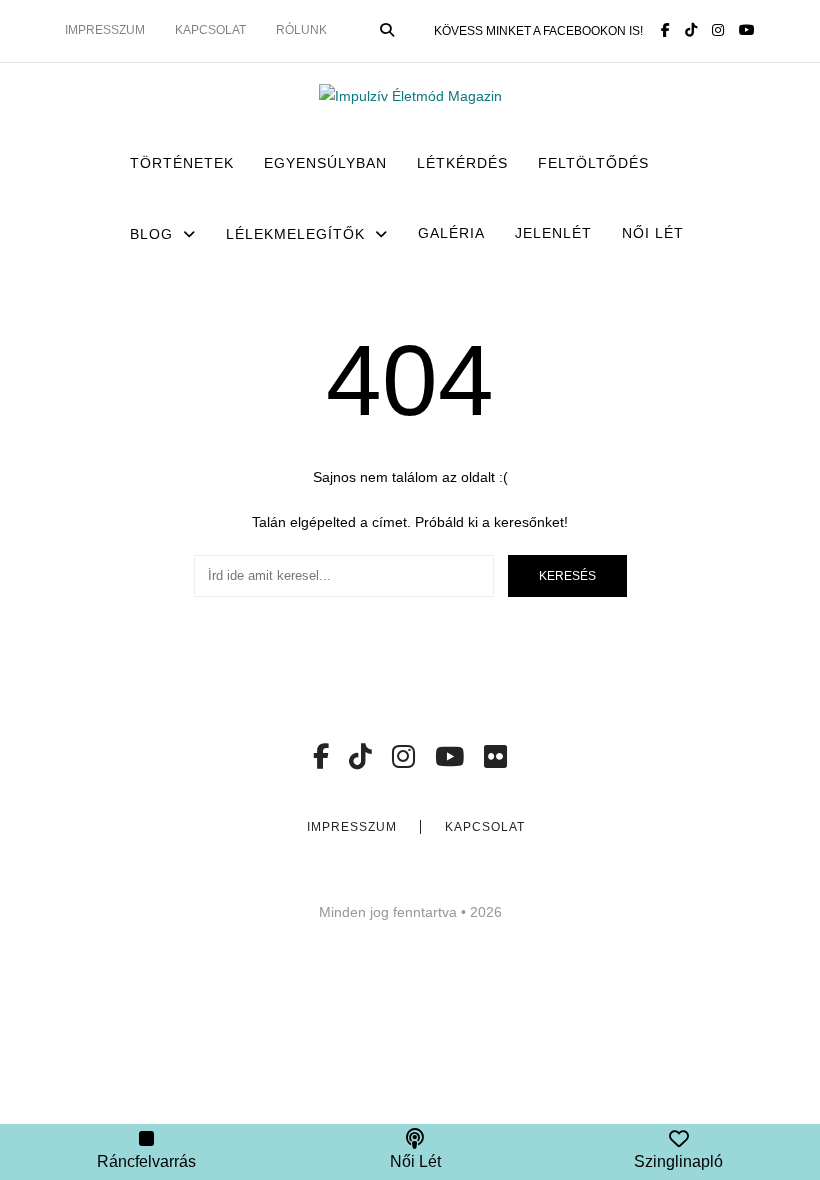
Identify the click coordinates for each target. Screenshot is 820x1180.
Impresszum (105, 30)
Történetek (182, 163)
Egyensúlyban (325, 163)
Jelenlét (553, 233)
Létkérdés (462, 163)
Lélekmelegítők (295, 234)
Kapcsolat (210, 30)
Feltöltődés (593, 163)
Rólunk (301, 30)
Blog (151, 234)
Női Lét (653, 233)
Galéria (451, 233)
